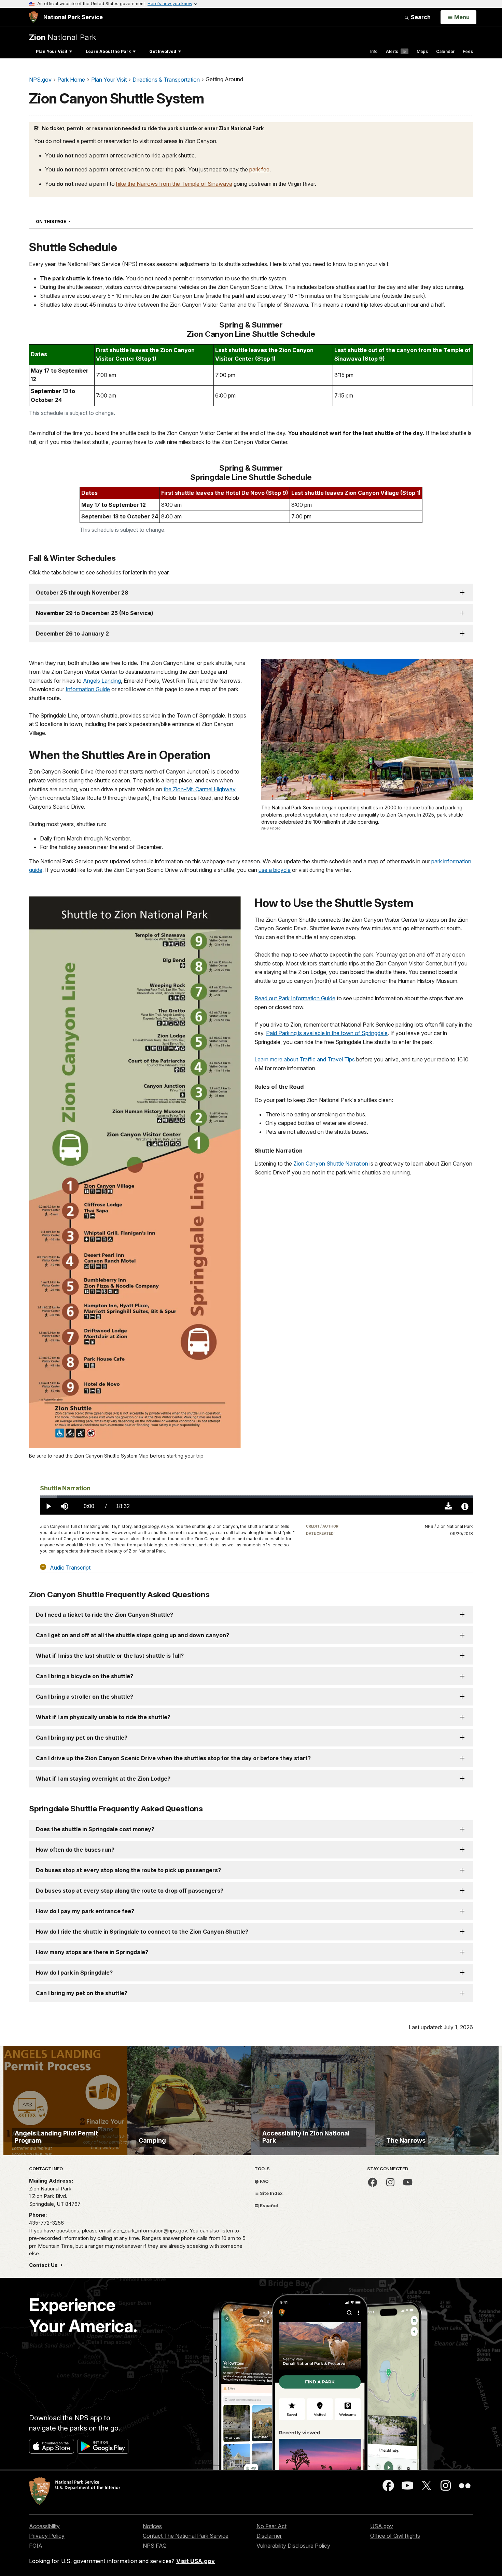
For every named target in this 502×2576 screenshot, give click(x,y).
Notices (152, 2526)
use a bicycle (275, 870)
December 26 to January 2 (72, 633)
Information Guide (88, 689)
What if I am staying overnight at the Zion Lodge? (103, 1779)
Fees (468, 51)
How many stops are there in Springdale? (92, 1952)
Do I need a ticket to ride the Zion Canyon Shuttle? (104, 1615)
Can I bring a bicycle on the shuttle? (85, 1676)
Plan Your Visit (52, 51)
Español (268, 2205)
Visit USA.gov (196, 2561)
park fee (259, 169)
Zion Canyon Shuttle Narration (331, 1164)
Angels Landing (102, 681)
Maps (422, 51)
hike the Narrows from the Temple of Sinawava (174, 184)
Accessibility (44, 2526)
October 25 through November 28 (82, 593)
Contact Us (44, 2265)
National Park (62, 37)
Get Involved (163, 51)
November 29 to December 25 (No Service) (95, 613)
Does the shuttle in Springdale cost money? (95, 1829)
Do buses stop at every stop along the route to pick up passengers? (128, 1870)
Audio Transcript (70, 1567)
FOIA (36, 2546)
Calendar (445, 51)
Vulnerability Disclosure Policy (293, 2546)
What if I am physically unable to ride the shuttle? (103, 1717)
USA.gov (382, 2526)
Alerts (396, 51)
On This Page (65, 221)
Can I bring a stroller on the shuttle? (85, 1697)
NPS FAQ (155, 2546)
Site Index (271, 2193)
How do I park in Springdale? (74, 1973)
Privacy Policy (47, 2536)
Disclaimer (269, 2536)
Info (374, 51)
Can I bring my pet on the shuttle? (82, 1738)
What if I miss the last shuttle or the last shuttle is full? (110, 1656)
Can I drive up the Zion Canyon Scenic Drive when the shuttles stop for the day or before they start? (173, 1758)
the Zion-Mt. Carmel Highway (200, 789)
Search (420, 17)
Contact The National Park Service (186, 2536)
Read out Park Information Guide (295, 998)
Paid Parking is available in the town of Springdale (327, 1033)
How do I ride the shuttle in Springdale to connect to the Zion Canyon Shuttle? (142, 1932)
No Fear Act (271, 2526)
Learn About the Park (108, 51)
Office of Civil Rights (395, 2536)
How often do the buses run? (75, 1850)
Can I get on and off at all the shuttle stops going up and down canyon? (133, 1635)
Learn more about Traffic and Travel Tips (305, 1059)
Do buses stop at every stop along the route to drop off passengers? (130, 1891)
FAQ (264, 2181)
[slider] (256, 1497)
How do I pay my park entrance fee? (85, 1911)
